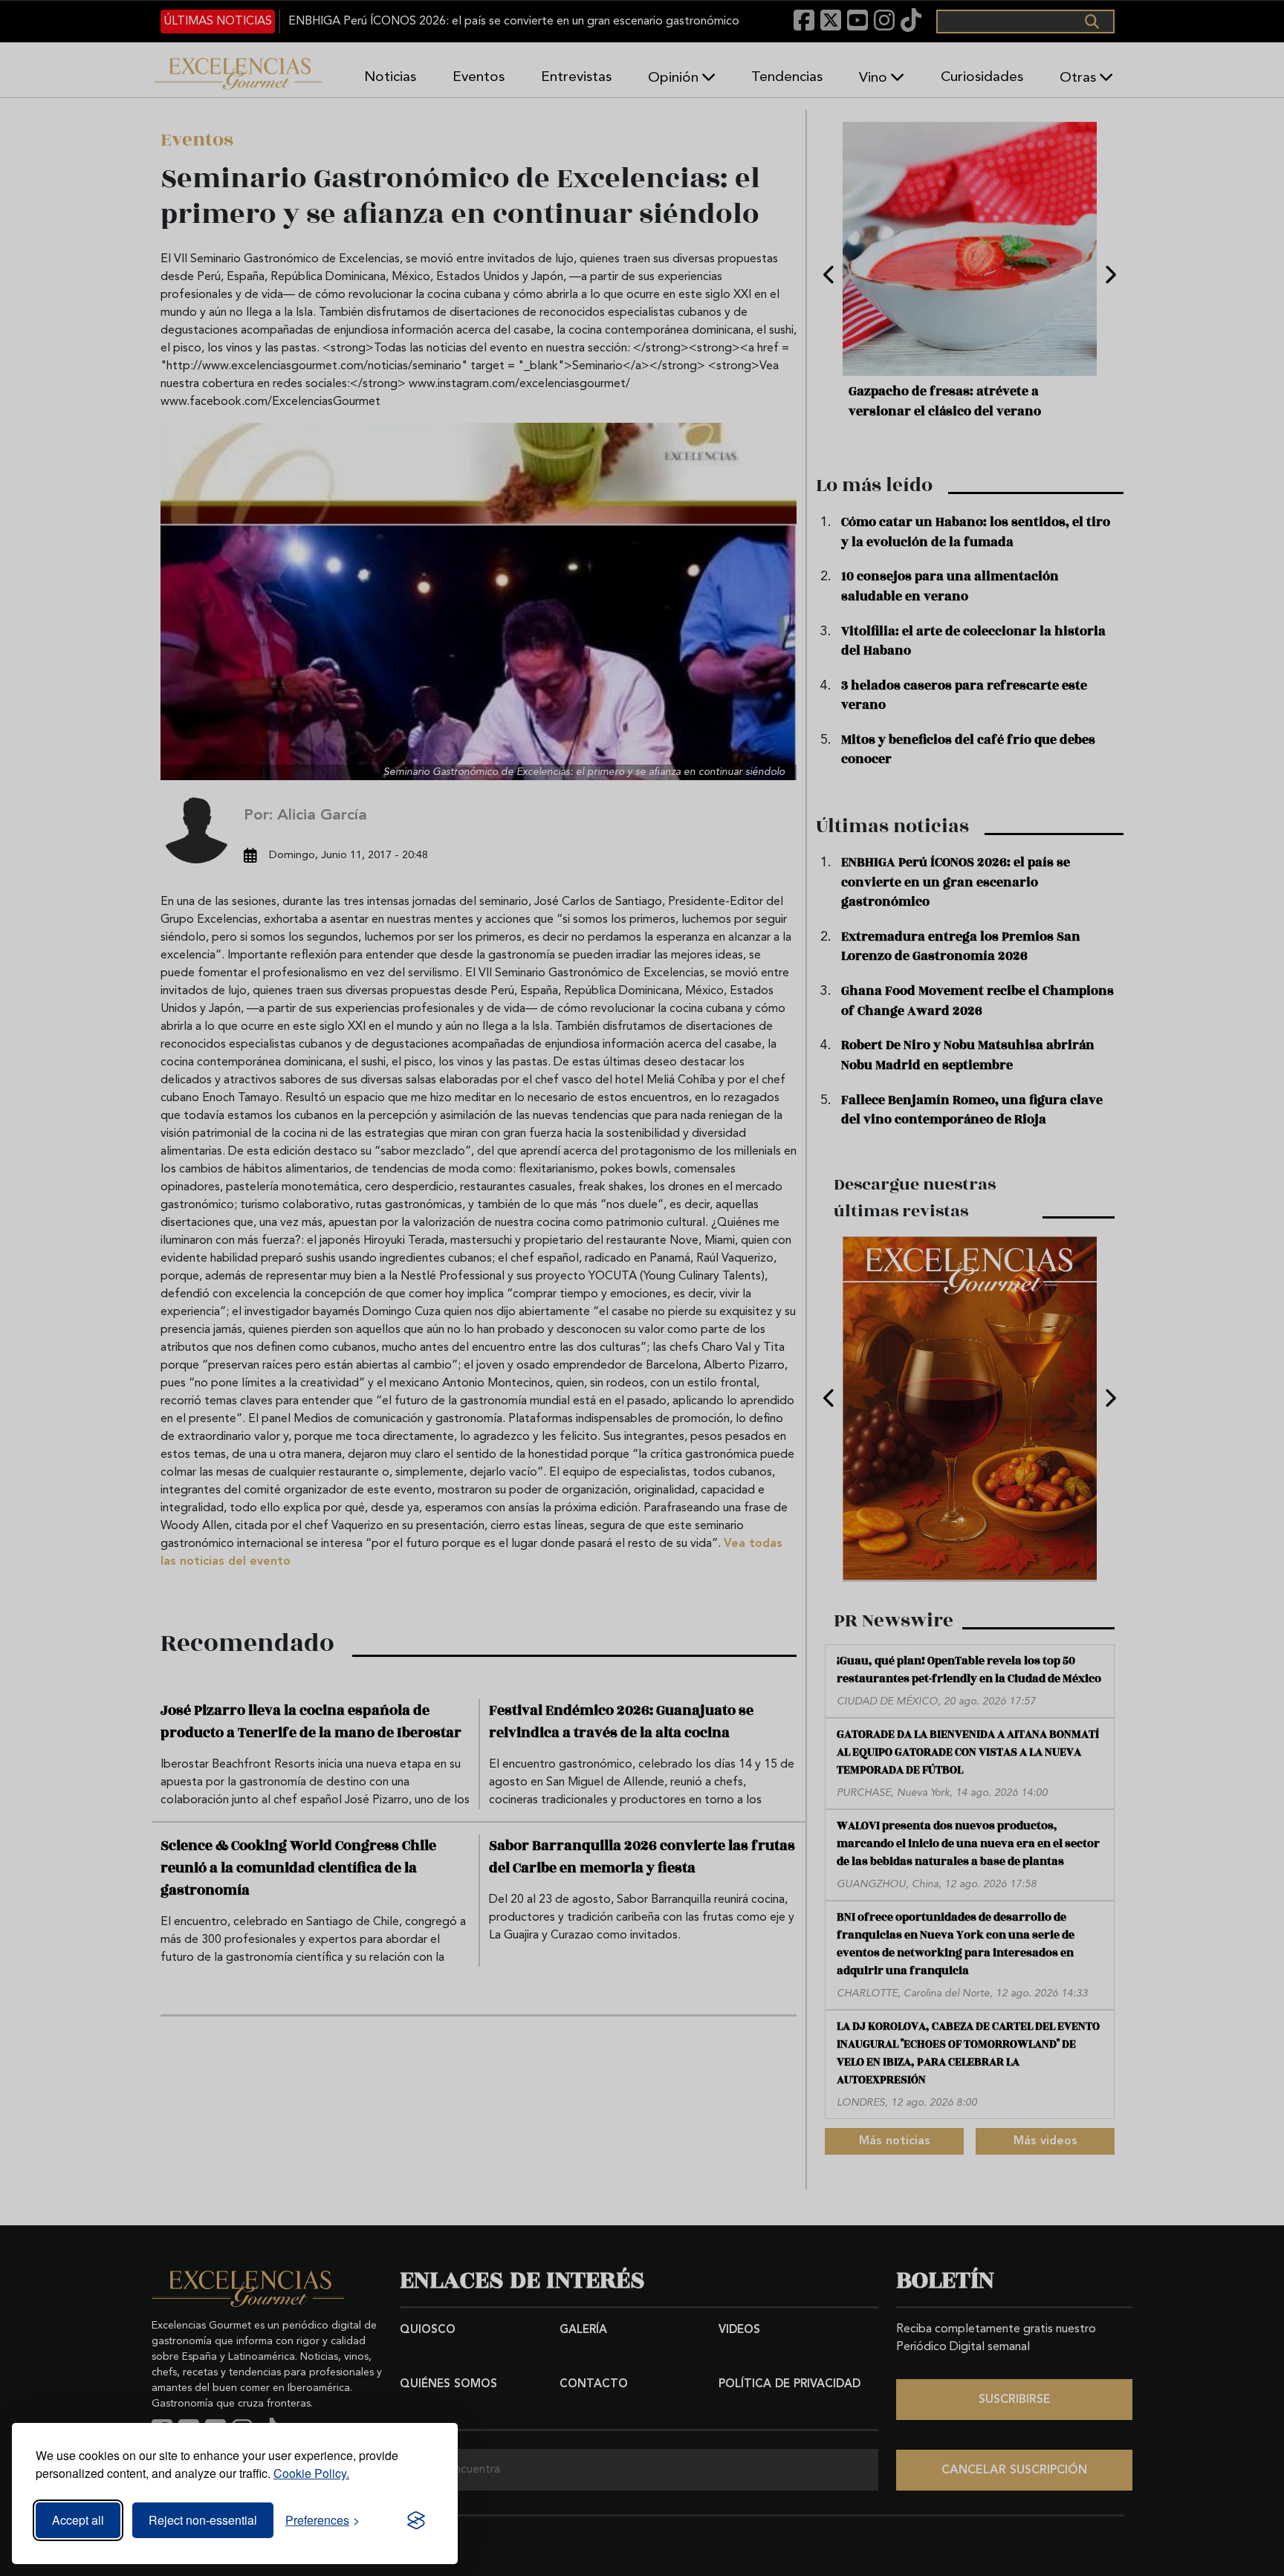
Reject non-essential (203, 2520)
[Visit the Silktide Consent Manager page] (416, 2520)
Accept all (78, 2520)
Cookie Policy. (311, 2473)
